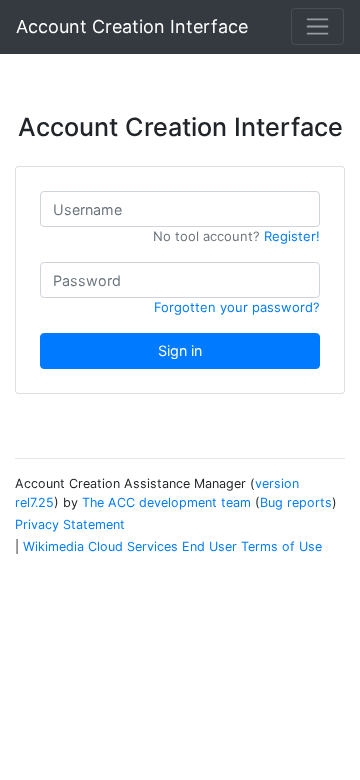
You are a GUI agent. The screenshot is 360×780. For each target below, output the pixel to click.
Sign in (180, 350)
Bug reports (296, 502)
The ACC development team (166, 502)
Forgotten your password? (237, 307)
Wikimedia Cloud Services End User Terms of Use (172, 546)
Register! (292, 236)
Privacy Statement (70, 524)
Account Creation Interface (132, 26)
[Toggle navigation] (317, 26)
